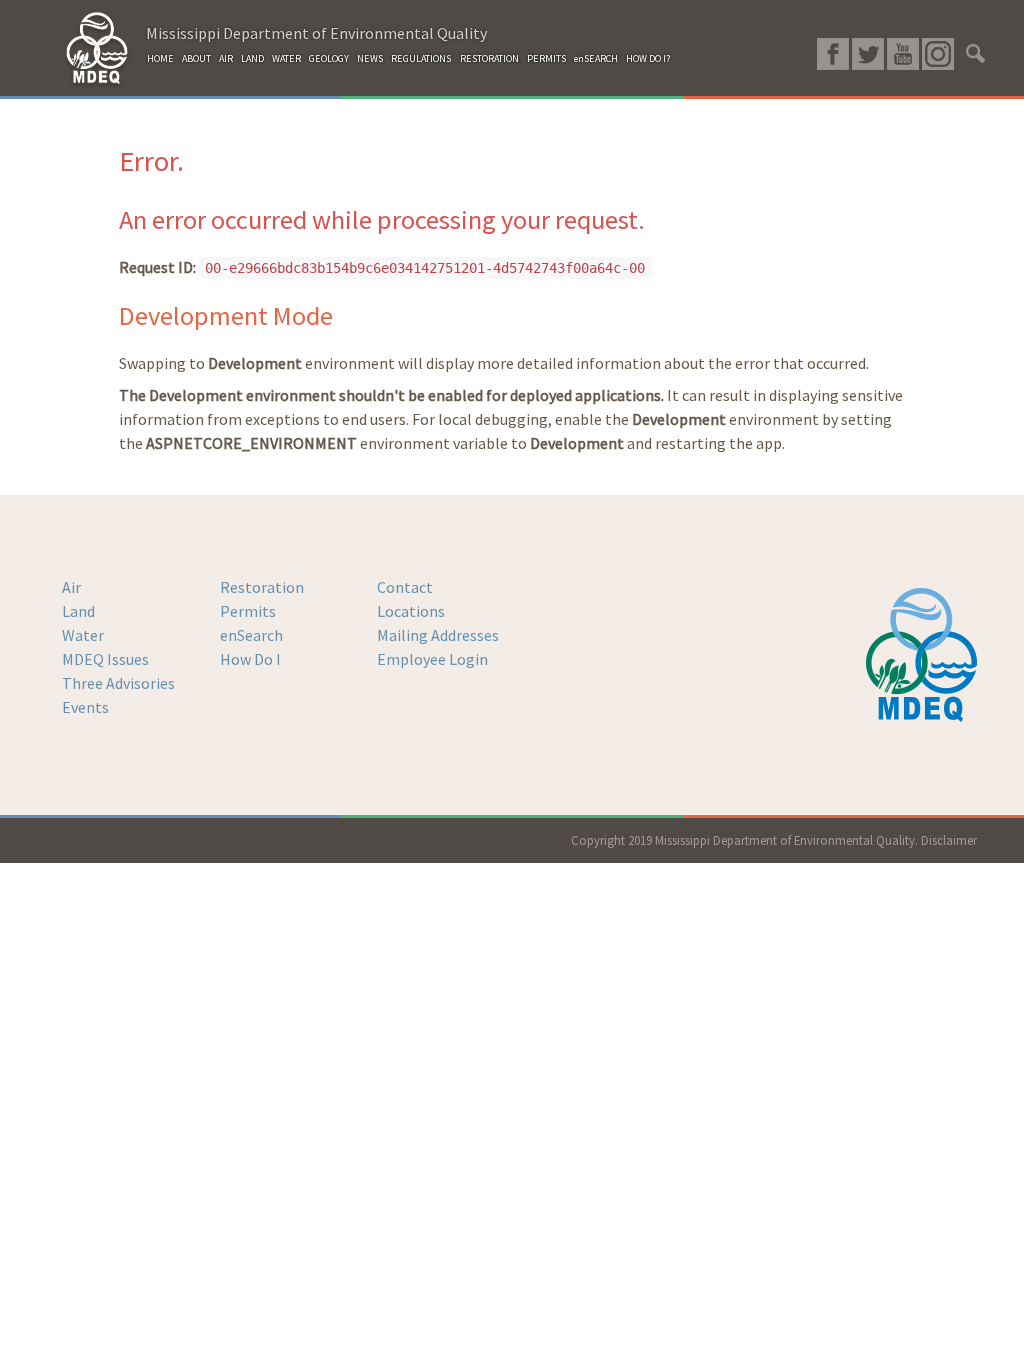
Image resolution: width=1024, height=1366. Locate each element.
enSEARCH (596, 58)
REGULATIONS (421, 58)
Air (71, 587)
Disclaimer (949, 840)
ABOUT (196, 58)
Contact (405, 587)
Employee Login (432, 659)
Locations (411, 611)
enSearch (251, 635)
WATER (286, 58)
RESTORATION (489, 58)
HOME (160, 58)
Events (85, 707)
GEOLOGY (329, 58)
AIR (226, 58)
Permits (248, 611)
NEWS (370, 58)
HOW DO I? (648, 58)
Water (83, 635)
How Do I (250, 659)
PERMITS (546, 58)
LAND (252, 58)
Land (78, 611)
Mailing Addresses (438, 635)
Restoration (262, 587)
